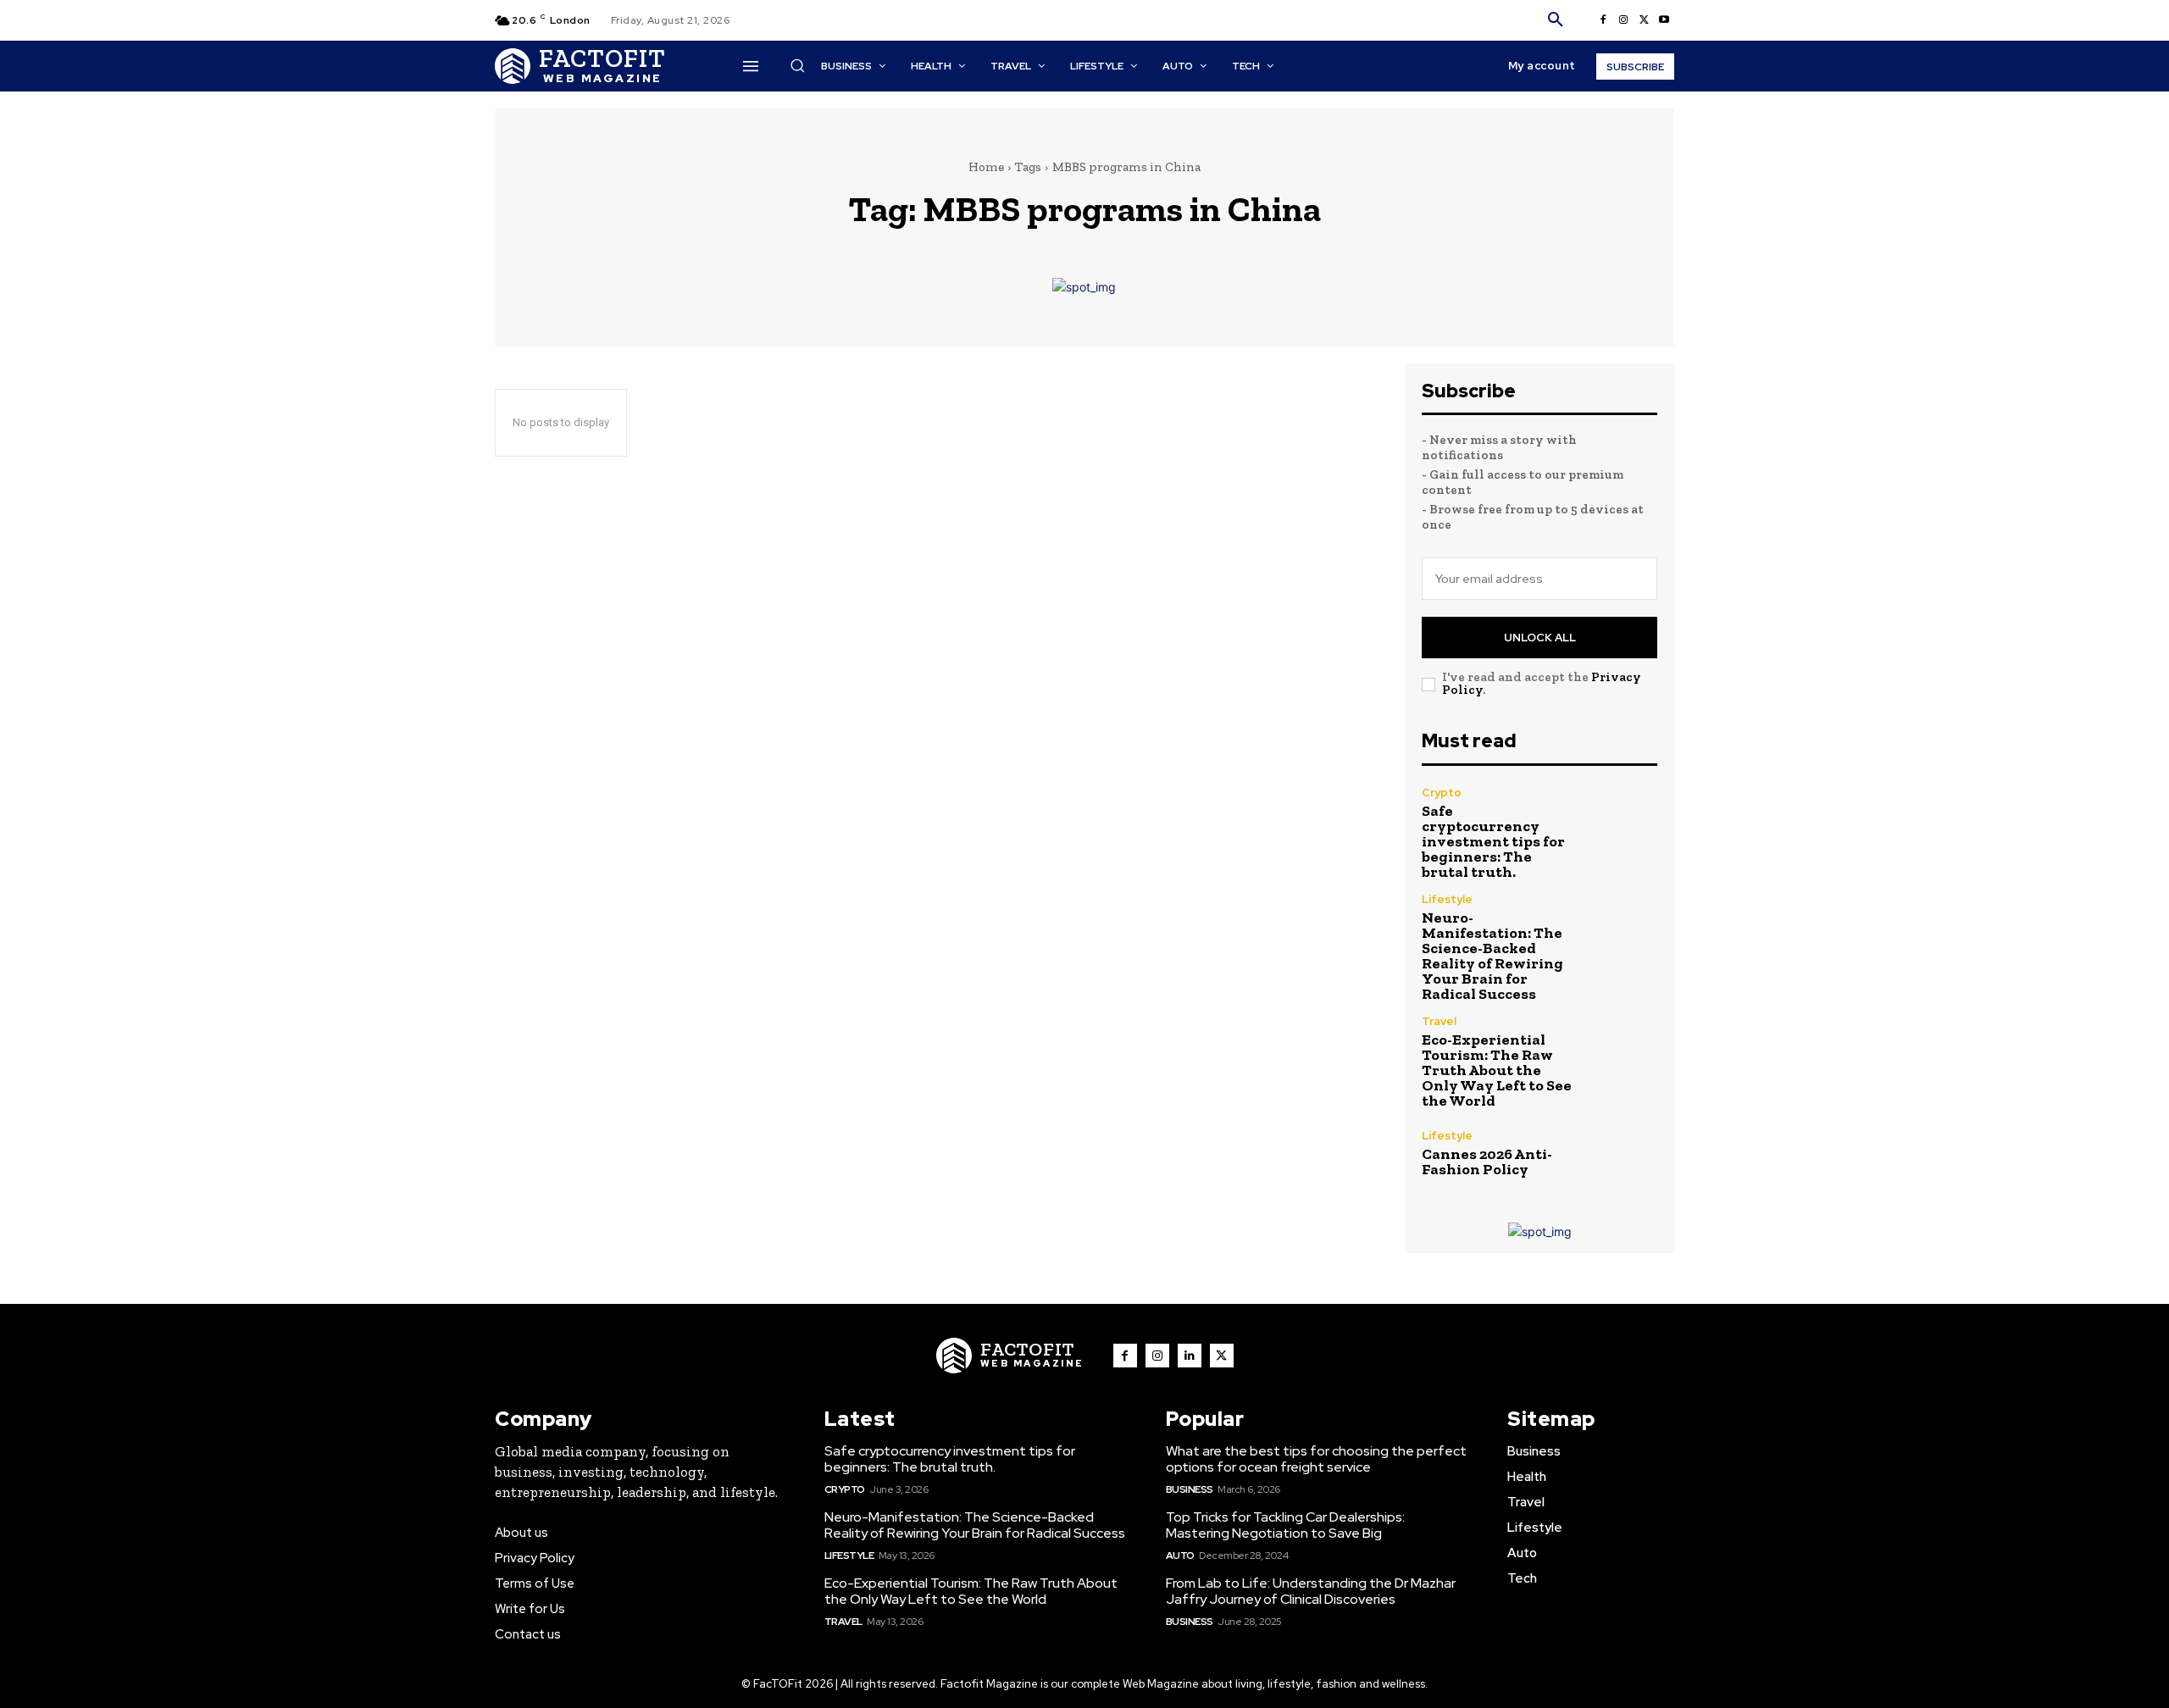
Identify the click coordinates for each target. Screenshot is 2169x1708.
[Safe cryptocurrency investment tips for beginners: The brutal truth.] (1622, 822)
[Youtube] (1664, 20)
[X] (1644, 20)
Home (986, 167)
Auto (1180, 1555)
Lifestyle (1447, 899)
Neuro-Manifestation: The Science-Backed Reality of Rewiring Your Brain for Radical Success (1492, 956)
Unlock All (1540, 638)
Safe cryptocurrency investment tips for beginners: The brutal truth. (1493, 841)
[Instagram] (1623, 20)
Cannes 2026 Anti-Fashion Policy (1487, 1162)
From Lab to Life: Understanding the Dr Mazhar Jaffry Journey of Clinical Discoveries (1311, 1591)
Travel (1439, 1021)
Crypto (1442, 793)
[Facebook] (1603, 20)
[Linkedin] (1190, 1356)
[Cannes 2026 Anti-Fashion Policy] (1622, 1153)
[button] (1556, 20)
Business (1190, 1489)
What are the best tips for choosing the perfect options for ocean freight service (1316, 1459)
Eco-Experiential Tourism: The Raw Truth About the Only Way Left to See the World (1497, 1070)
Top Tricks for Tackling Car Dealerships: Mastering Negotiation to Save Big (1285, 1525)
